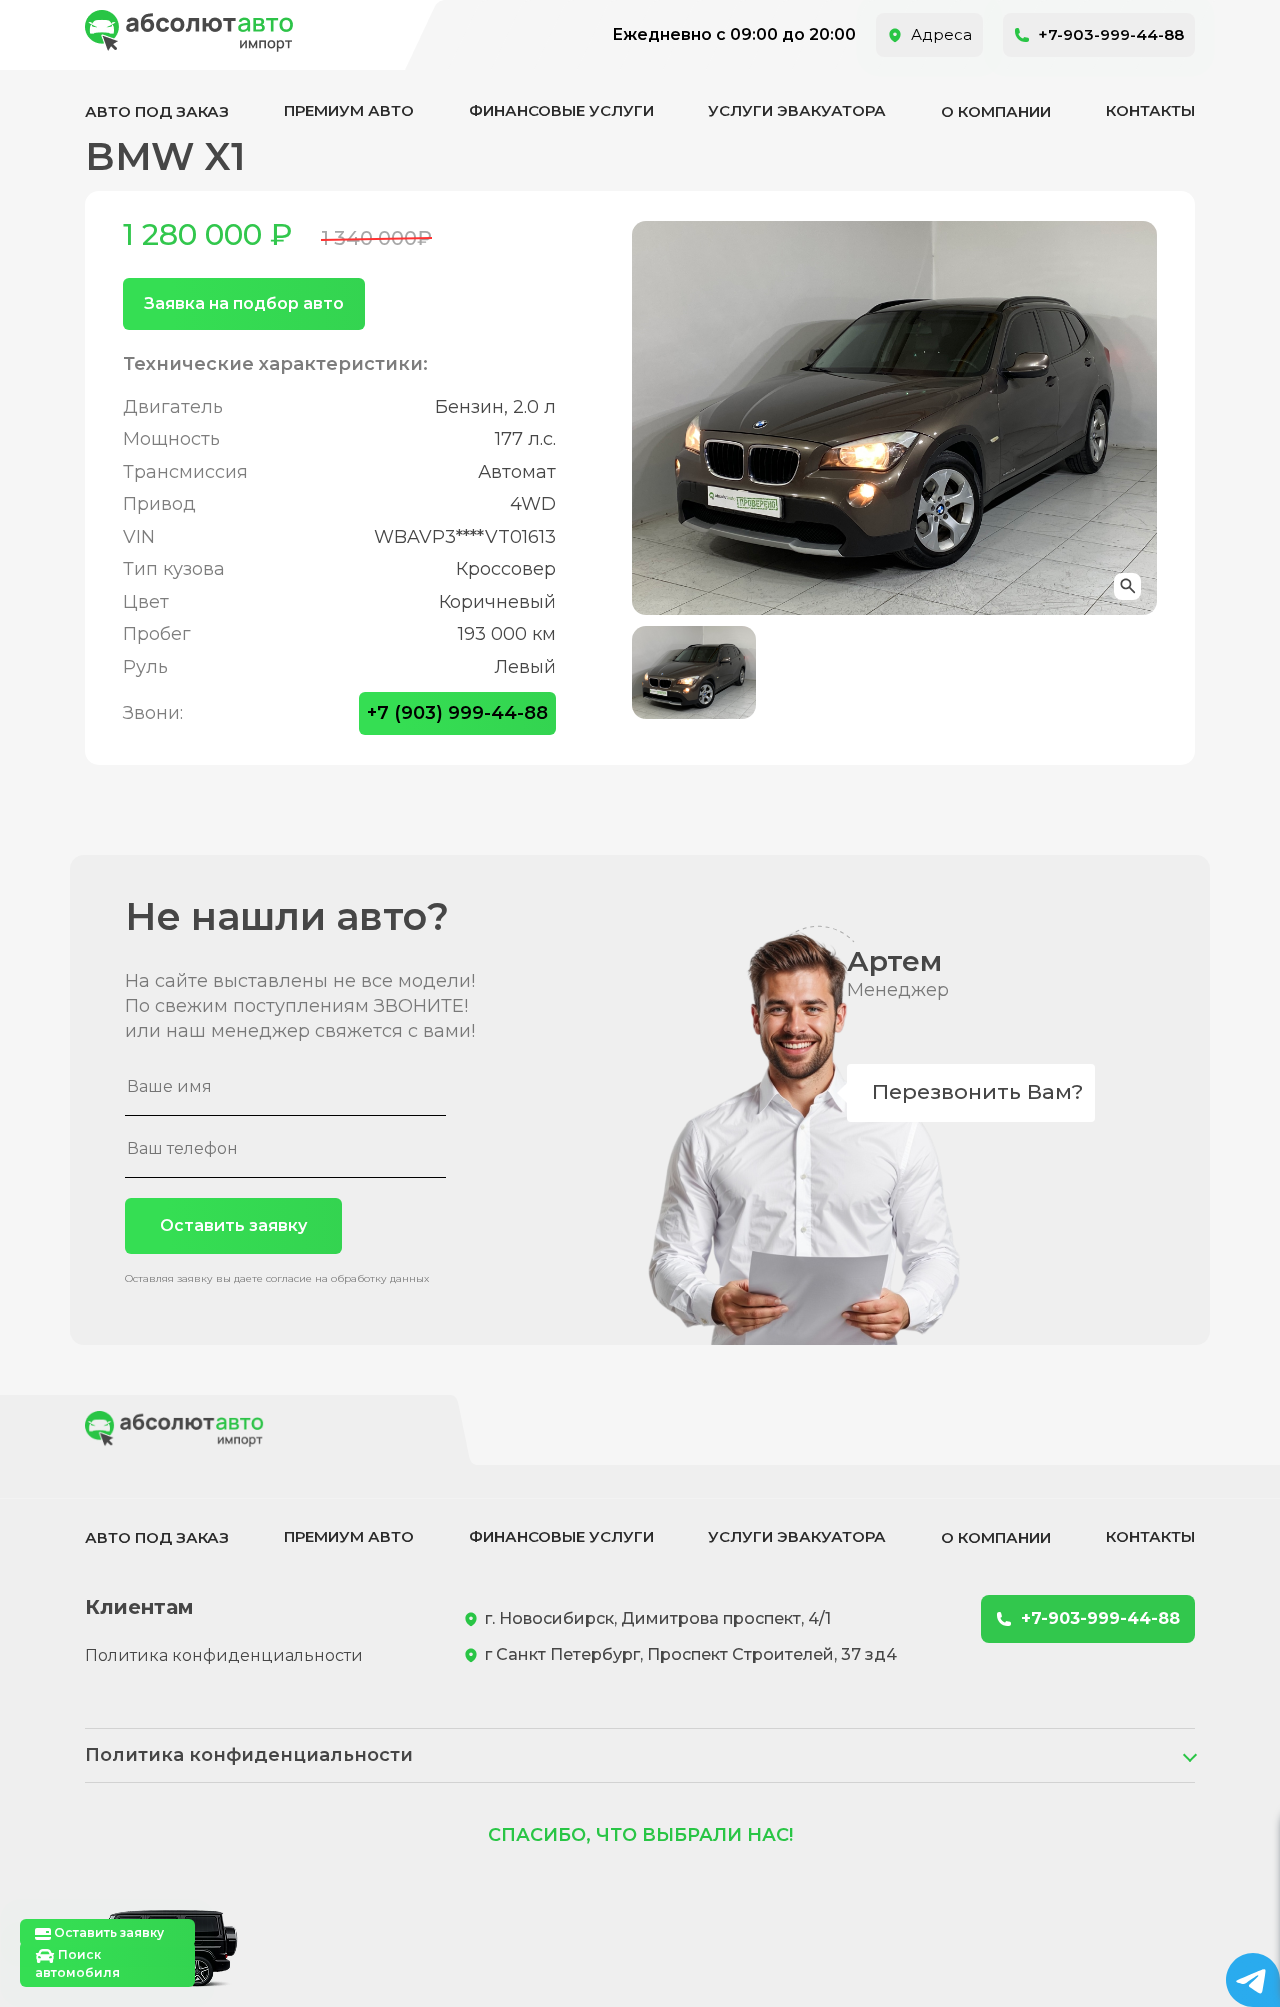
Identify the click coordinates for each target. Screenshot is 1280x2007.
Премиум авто (349, 110)
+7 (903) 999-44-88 (457, 713)
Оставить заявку (233, 1225)
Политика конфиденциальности (224, 1655)
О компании (996, 111)
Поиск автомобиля (77, 1963)
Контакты (1150, 110)
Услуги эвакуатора (797, 110)
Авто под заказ (157, 111)
